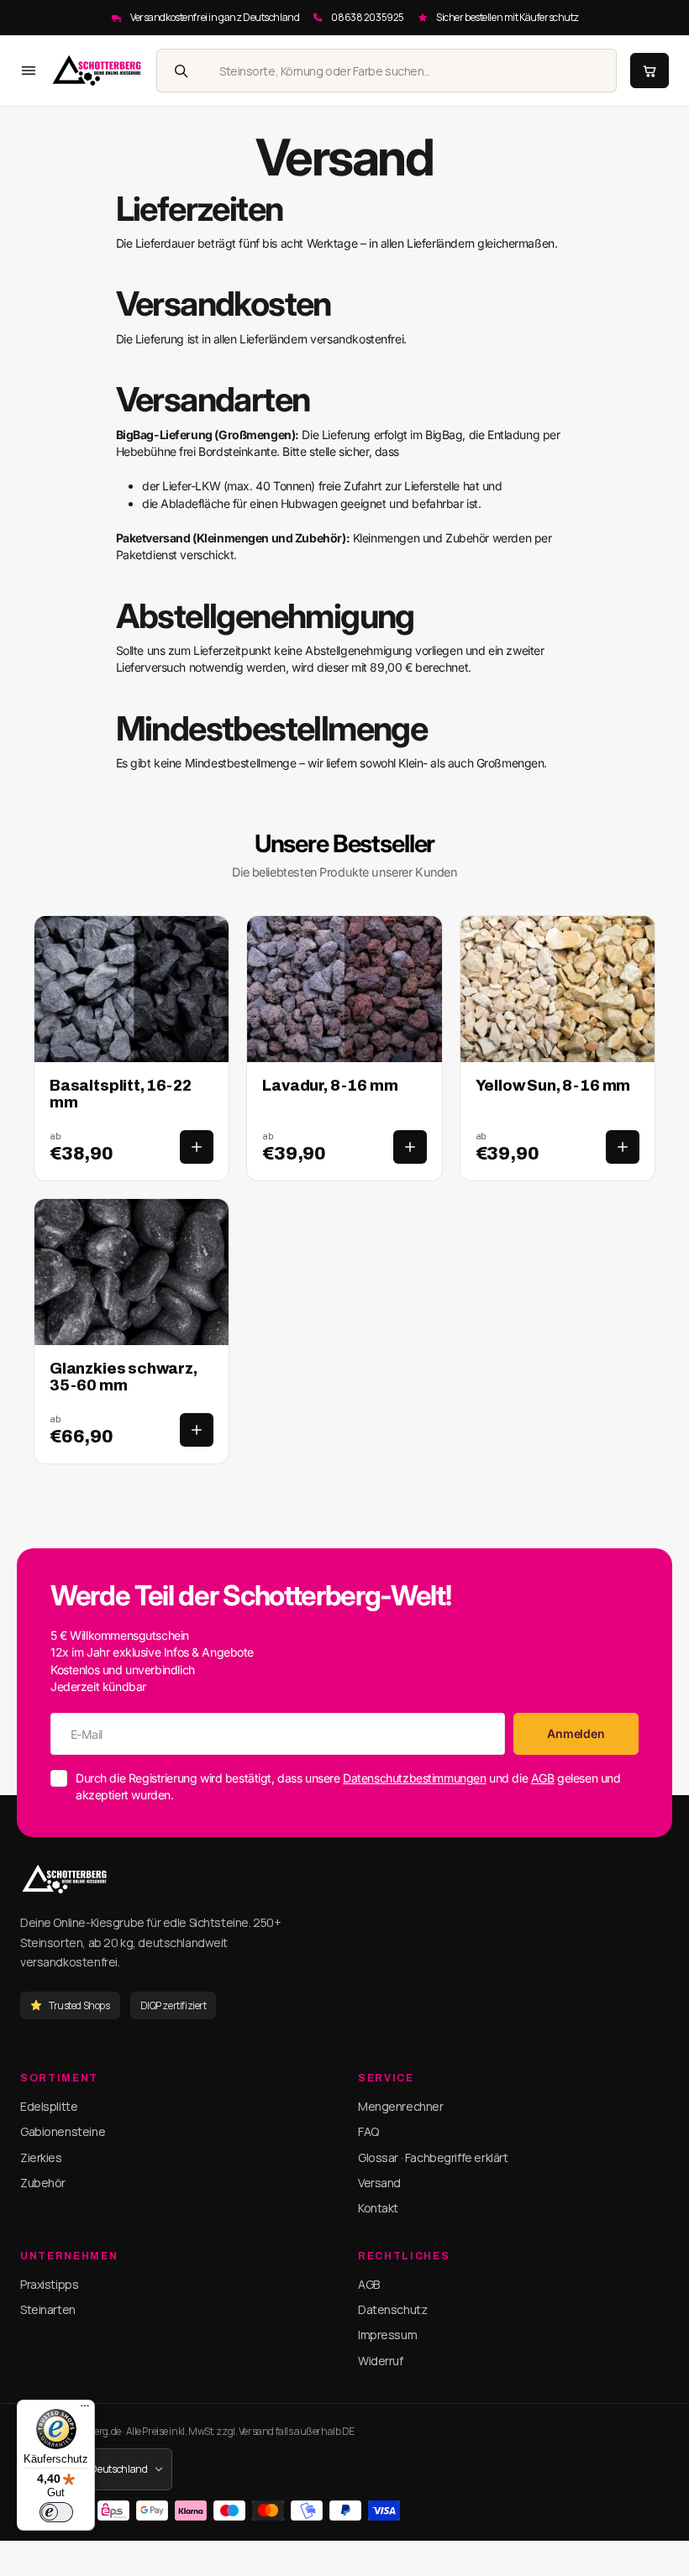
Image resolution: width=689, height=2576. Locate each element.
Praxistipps (49, 2284)
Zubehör (43, 2183)
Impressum (387, 2335)
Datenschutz (392, 2309)
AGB (543, 1778)
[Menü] (85, 2410)
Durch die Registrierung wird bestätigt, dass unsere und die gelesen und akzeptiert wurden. (348, 1786)
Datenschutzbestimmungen (414, 1778)
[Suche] (181, 71)
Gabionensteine (63, 2131)
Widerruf (381, 2361)
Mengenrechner (401, 2106)
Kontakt (378, 2208)
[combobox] (410, 71)
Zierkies (41, 2157)
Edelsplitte (49, 2106)
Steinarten (48, 2309)
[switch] (56, 2512)
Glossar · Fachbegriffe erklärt (433, 2157)
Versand (379, 2183)
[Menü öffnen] (29, 71)
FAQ (368, 2131)
